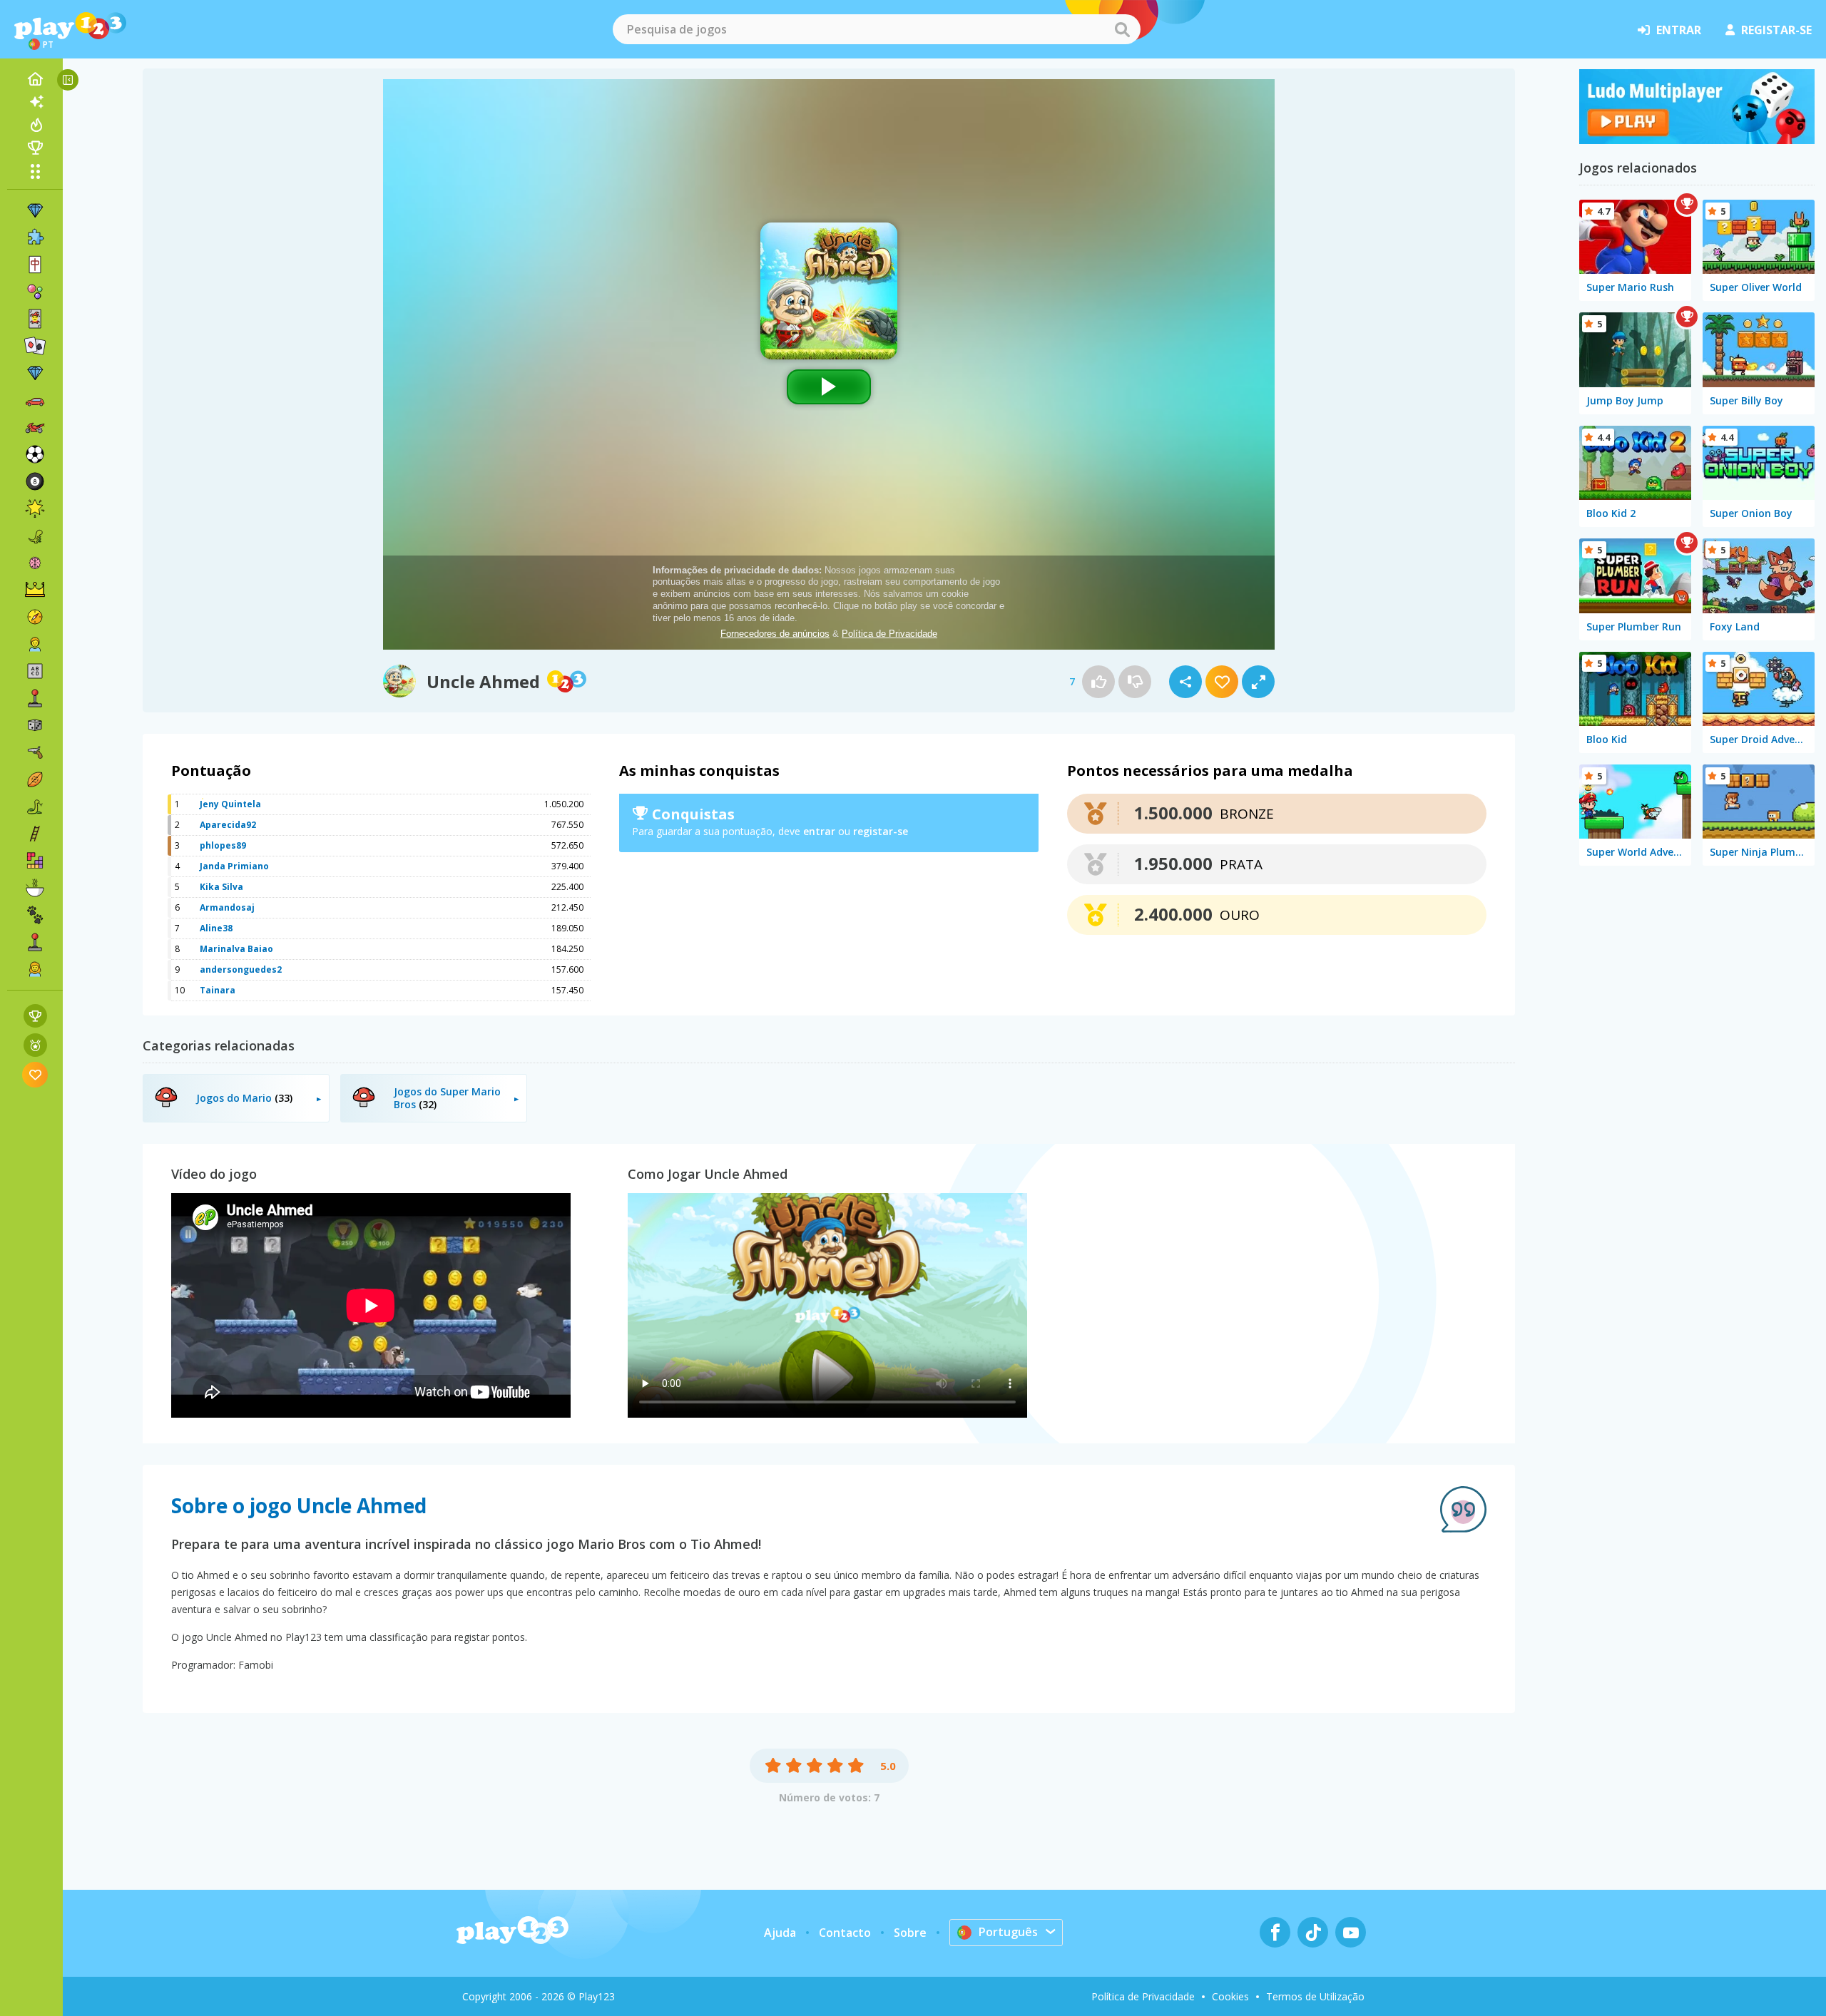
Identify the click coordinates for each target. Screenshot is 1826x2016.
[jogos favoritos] (35, 1074)
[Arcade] (35, 698)
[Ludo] (1697, 140)
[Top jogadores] (35, 148)
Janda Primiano (234, 866)
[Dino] (35, 536)
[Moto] (35, 427)
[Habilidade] (35, 834)
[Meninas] (35, 969)
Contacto (845, 1933)
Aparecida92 (228, 825)
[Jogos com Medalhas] (35, 1045)
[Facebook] (1275, 1932)
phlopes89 (223, 845)
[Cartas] (35, 319)
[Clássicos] (35, 807)
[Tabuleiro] (35, 725)
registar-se (1776, 30)
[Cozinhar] (35, 888)
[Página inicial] (35, 79)
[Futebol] (35, 454)
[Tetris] (35, 861)
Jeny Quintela (230, 804)
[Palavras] (35, 671)
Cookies (1230, 1996)
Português (1008, 1932)
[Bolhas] (35, 292)
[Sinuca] (35, 481)
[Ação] (35, 617)
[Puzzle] (35, 237)
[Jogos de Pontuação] (35, 1016)
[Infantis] (35, 644)
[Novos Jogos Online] (35, 102)
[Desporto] (35, 779)
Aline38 (216, 928)
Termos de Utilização (1315, 1996)
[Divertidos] (35, 508)
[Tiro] (35, 752)
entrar (1679, 30)
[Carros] (35, 400)
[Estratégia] (35, 590)
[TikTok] (1313, 1932)
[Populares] (35, 125)
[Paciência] (35, 346)
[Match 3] (35, 210)
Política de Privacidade (1143, 1996)
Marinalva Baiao (236, 949)
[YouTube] (1351, 1932)
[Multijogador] (35, 942)
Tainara (218, 990)
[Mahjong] (35, 265)
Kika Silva (221, 887)
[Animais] (35, 915)
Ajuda (780, 1933)
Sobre (910, 1933)
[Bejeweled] (35, 373)
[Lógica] (35, 563)
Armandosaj (227, 907)
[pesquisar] (1122, 29)
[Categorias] (35, 171)
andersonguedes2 (241, 969)
